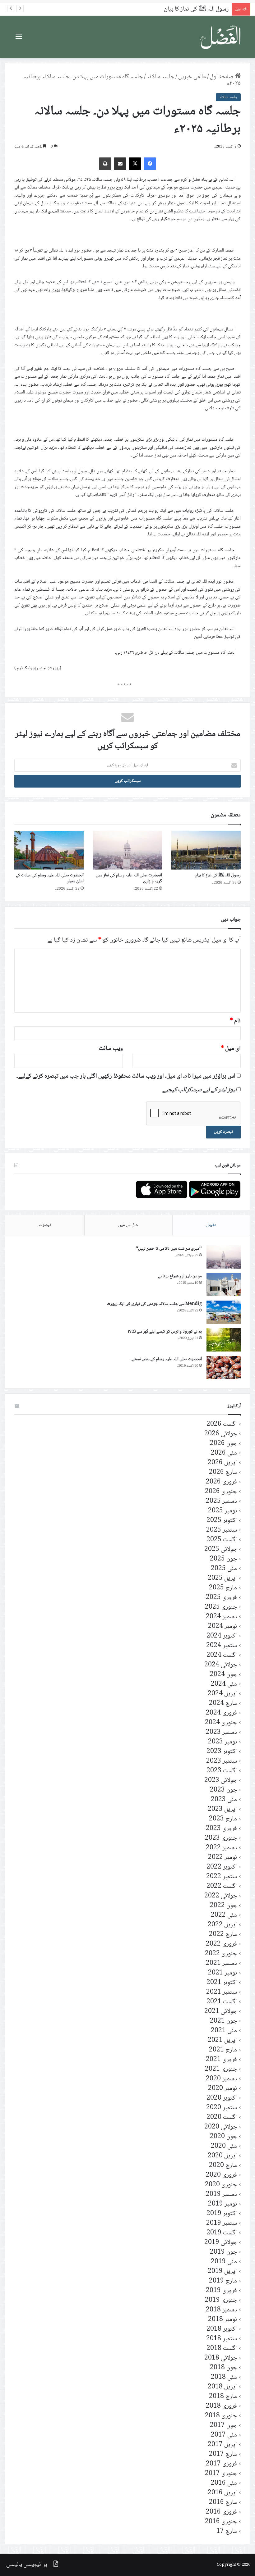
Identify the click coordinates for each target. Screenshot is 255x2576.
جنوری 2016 (221, 2522)
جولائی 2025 (221, 1549)
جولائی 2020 (221, 2127)
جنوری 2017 (221, 2474)
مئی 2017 (224, 2435)
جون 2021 (223, 2021)
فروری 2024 (221, 1713)
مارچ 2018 (223, 2397)
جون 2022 (223, 1906)
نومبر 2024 (223, 1626)
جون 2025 (223, 1559)
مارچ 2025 (223, 1588)
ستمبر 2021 (222, 1992)
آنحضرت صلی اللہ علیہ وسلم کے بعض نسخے (167, 1359)
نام (235, 1021)
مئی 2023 (224, 1800)
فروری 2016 (221, 2512)
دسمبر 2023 (221, 1732)
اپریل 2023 (222, 1809)
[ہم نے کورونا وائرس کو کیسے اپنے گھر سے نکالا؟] (224, 1340)
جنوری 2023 (221, 1838)
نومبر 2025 (223, 1511)
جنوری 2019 (221, 2300)
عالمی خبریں (192, 77)
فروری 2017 (221, 2464)
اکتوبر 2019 (222, 2214)
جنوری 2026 (221, 1492)
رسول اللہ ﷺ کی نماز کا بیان (218, 875)
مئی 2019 (224, 2262)
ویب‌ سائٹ (111, 1049)
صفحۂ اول (222, 77)
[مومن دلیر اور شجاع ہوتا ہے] (224, 1285)
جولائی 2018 (221, 2358)
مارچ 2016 (223, 2503)
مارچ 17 (227, 2531)
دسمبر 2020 (221, 2079)
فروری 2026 (221, 1482)
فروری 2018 (221, 2406)
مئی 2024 (224, 1684)
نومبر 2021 (223, 1973)
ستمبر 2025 (222, 1530)
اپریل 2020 (222, 2156)
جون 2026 (223, 1444)
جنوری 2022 (221, 1954)
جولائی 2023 (221, 1781)
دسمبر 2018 (221, 2310)
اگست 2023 (222, 1771)
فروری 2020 (221, 2175)
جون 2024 (223, 1675)
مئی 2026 (224, 1453)
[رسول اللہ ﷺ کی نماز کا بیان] (206, 850)
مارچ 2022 (223, 1935)
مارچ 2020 (223, 2166)
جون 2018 (223, 2368)
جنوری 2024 (221, 1723)
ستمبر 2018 (222, 2339)
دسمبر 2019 (221, 2194)
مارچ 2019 (223, 2281)
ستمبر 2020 (222, 2108)
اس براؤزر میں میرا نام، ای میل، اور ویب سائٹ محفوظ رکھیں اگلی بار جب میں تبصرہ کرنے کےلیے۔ (126, 1076)
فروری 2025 (221, 1598)
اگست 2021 (222, 2002)
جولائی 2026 (221, 1434)
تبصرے (45, 1225)
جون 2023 (223, 1790)
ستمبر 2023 (222, 1761)
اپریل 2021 (222, 2040)
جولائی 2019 (221, 2243)
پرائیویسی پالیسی (27, 2565)
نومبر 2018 (223, 2320)
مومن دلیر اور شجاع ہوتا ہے (180, 1276)
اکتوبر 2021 (222, 1983)
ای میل (231, 1049)
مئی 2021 (224, 2031)
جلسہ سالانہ (161, 77)
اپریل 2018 (222, 2387)
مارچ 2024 (223, 1704)
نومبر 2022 (223, 1858)
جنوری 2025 (221, 1607)
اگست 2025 (222, 1540)
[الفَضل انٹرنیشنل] (221, 37)
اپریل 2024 (222, 1694)
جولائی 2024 (221, 1665)
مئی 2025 (224, 1569)
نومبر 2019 (223, 2204)
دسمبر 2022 (221, 1848)
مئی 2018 (224, 2377)
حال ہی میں (128, 1225)
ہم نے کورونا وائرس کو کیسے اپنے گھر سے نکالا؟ (165, 1332)
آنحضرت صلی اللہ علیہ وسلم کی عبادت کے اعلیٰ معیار (50, 878)
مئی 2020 (224, 2146)
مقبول (211, 1225)
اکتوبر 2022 (222, 1867)
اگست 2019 (222, 2233)
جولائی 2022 (221, 1896)
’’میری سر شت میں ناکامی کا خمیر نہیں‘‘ (169, 1249)
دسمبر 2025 (221, 1501)
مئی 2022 (224, 1915)
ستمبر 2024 (222, 1646)
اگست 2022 (222, 1886)
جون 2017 (223, 2426)
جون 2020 (223, 2137)
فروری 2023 (221, 1829)
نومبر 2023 (223, 1742)
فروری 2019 (221, 2291)
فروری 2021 (221, 2060)
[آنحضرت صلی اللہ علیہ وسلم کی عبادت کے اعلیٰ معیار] (49, 850)
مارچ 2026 (223, 1472)
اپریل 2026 (222, 1463)
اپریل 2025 (222, 1578)
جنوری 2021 (221, 2069)
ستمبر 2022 (222, 1877)
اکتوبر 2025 (222, 1521)
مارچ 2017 (223, 2454)
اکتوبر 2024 (222, 1636)
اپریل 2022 (222, 1925)
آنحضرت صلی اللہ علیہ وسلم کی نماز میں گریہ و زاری (129, 878)
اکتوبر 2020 (222, 2098)
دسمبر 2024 (221, 1617)
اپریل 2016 (222, 2493)
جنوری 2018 (221, 2416)
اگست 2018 (222, 2349)
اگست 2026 (222, 1424)
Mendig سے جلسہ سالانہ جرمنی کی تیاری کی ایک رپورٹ (154, 1304)
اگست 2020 (222, 2117)
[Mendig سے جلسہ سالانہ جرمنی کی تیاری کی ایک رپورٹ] (224, 1312)
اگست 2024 (222, 1655)
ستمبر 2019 (222, 2223)
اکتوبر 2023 (222, 1752)
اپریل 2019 (222, 2272)
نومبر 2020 (223, 2089)
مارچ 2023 (223, 1819)
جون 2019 (223, 2252)
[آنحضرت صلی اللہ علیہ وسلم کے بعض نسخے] (224, 1368)
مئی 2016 (224, 2483)
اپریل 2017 (222, 2445)
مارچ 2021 (223, 2050)
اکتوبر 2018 (222, 2329)
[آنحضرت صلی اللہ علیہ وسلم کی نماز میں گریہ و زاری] (128, 850)
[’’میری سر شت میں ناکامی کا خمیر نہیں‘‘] (224, 1257)
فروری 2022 (221, 1944)
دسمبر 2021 (221, 1963)
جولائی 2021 (221, 2012)
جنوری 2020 (221, 2185)
